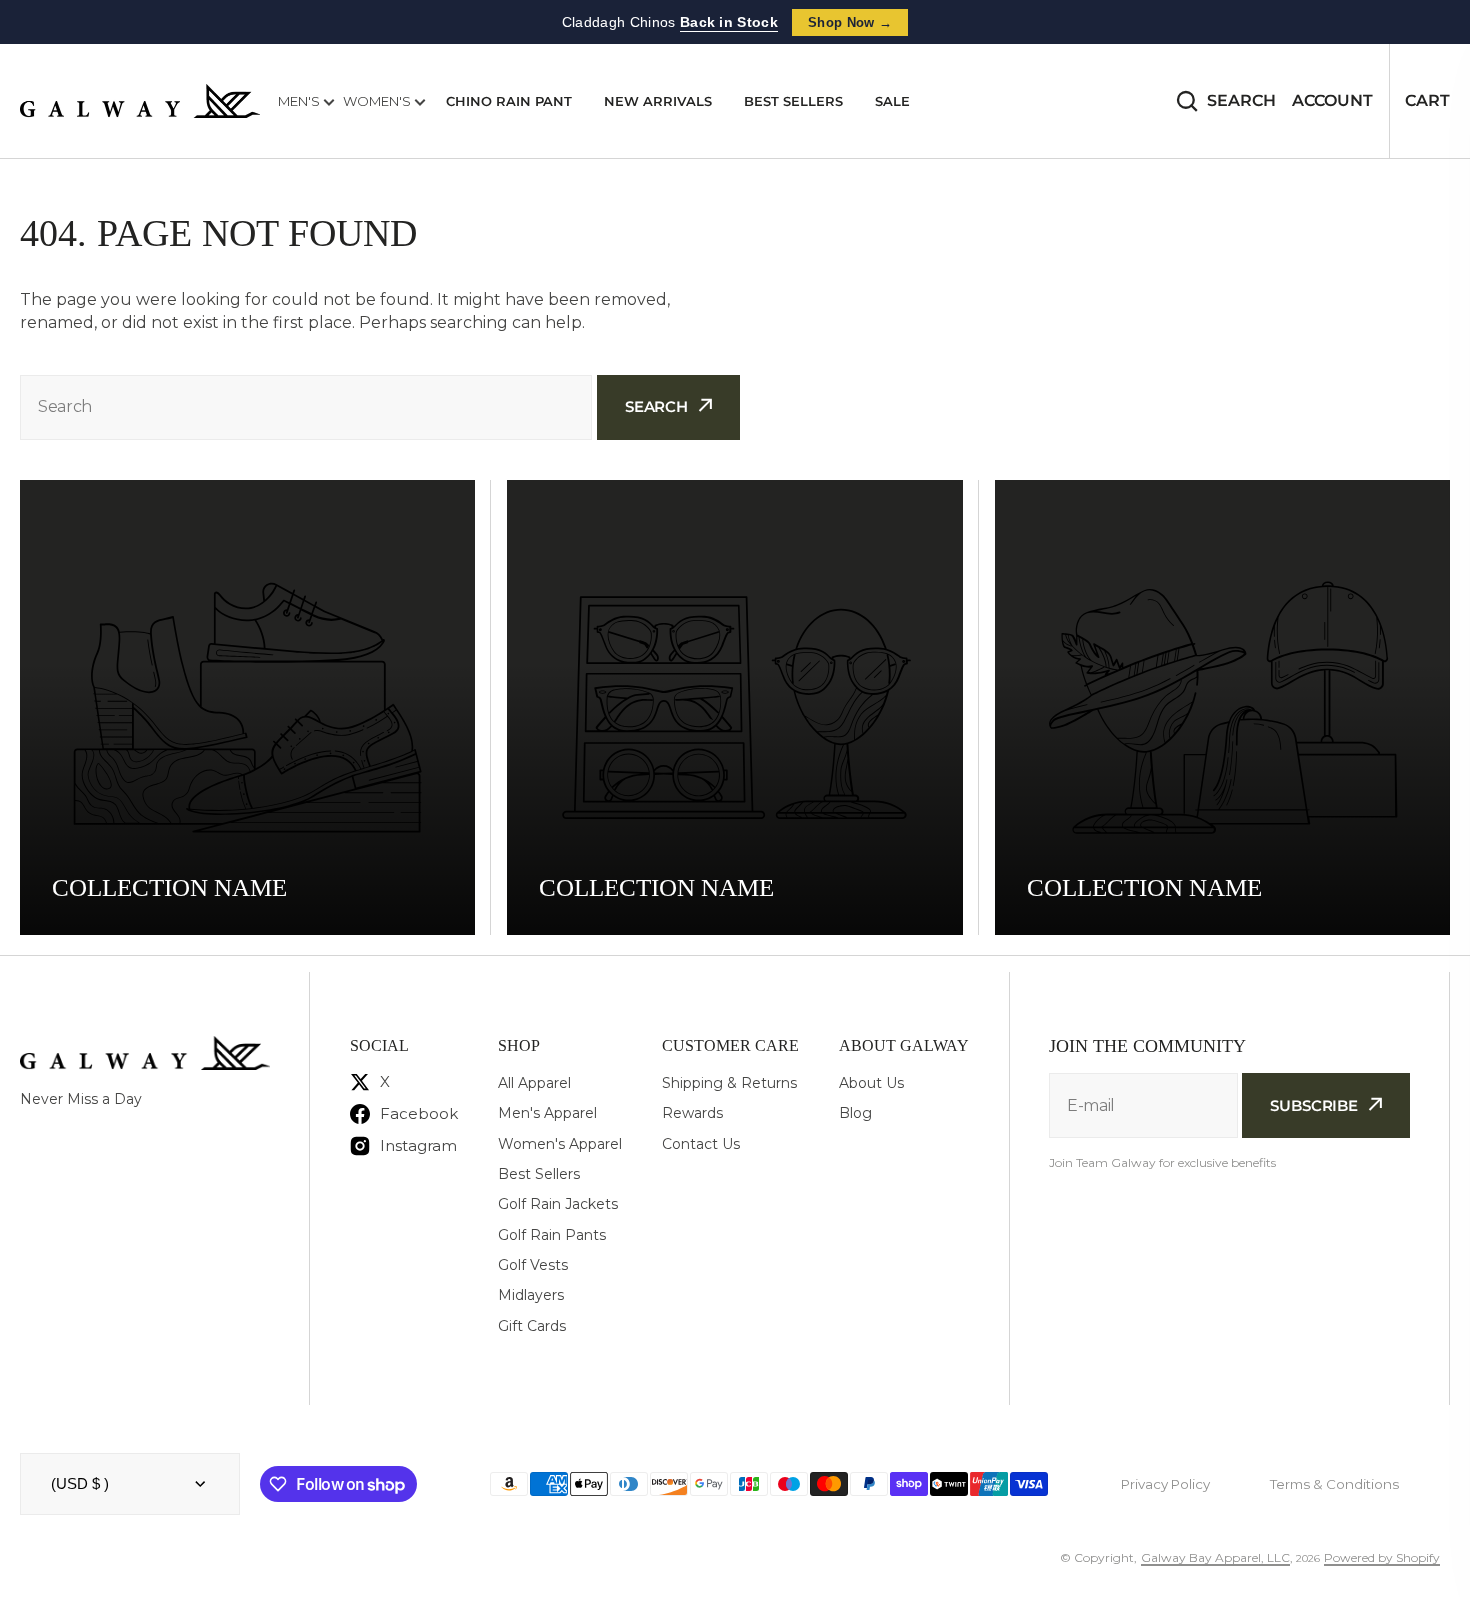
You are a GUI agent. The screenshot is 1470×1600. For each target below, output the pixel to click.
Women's (378, 101)
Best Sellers (793, 101)
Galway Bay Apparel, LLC (1215, 1557)
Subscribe (1314, 1105)
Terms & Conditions (1334, 1484)
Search (1241, 100)
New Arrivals (658, 101)
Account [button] (1332, 100)
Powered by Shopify (1382, 1557)
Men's (300, 101)
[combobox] (306, 407)
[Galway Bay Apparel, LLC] (140, 101)
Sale (892, 101)
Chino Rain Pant (509, 101)
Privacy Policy (1165, 1484)
